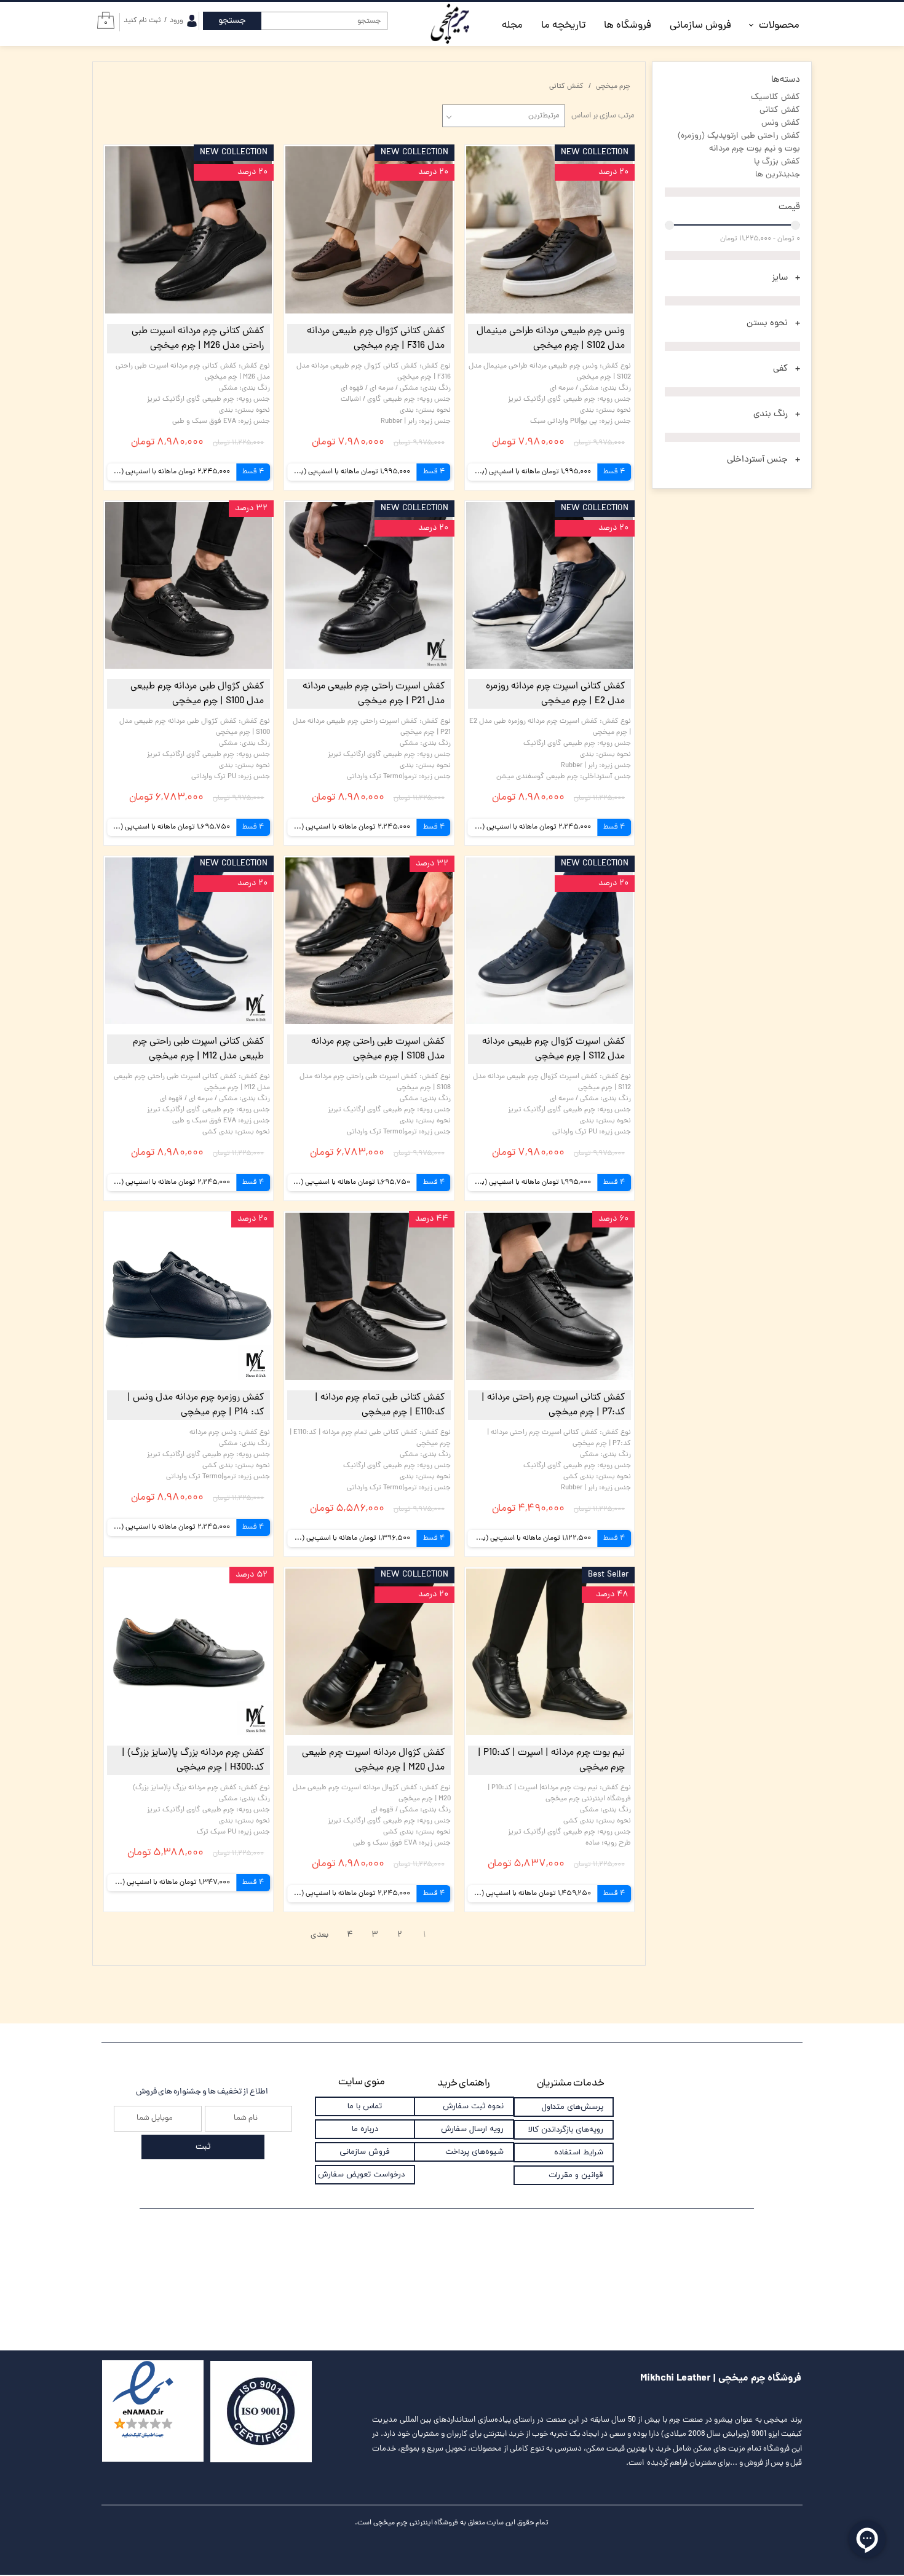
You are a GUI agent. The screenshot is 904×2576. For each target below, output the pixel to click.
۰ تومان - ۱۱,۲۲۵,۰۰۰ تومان (760, 239)
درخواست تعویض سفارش (361, 2175)
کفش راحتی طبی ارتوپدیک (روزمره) (739, 136)
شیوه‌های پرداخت (474, 2152)
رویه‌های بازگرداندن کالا (566, 2130)
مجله (512, 26)
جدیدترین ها (778, 175)
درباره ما (365, 2129)
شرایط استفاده (579, 2153)
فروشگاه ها (628, 26)
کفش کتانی (780, 110)
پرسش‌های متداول (573, 2107)
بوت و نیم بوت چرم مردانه (755, 149)
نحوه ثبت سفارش (473, 2106)
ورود (176, 21)
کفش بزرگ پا (777, 162)
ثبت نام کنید (142, 21)
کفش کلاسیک (775, 97)
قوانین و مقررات (576, 2175)
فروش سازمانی (700, 26)
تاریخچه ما (563, 26)
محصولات (779, 26)
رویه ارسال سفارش (472, 2129)
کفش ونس (781, 123)
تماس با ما (365, 2106)
